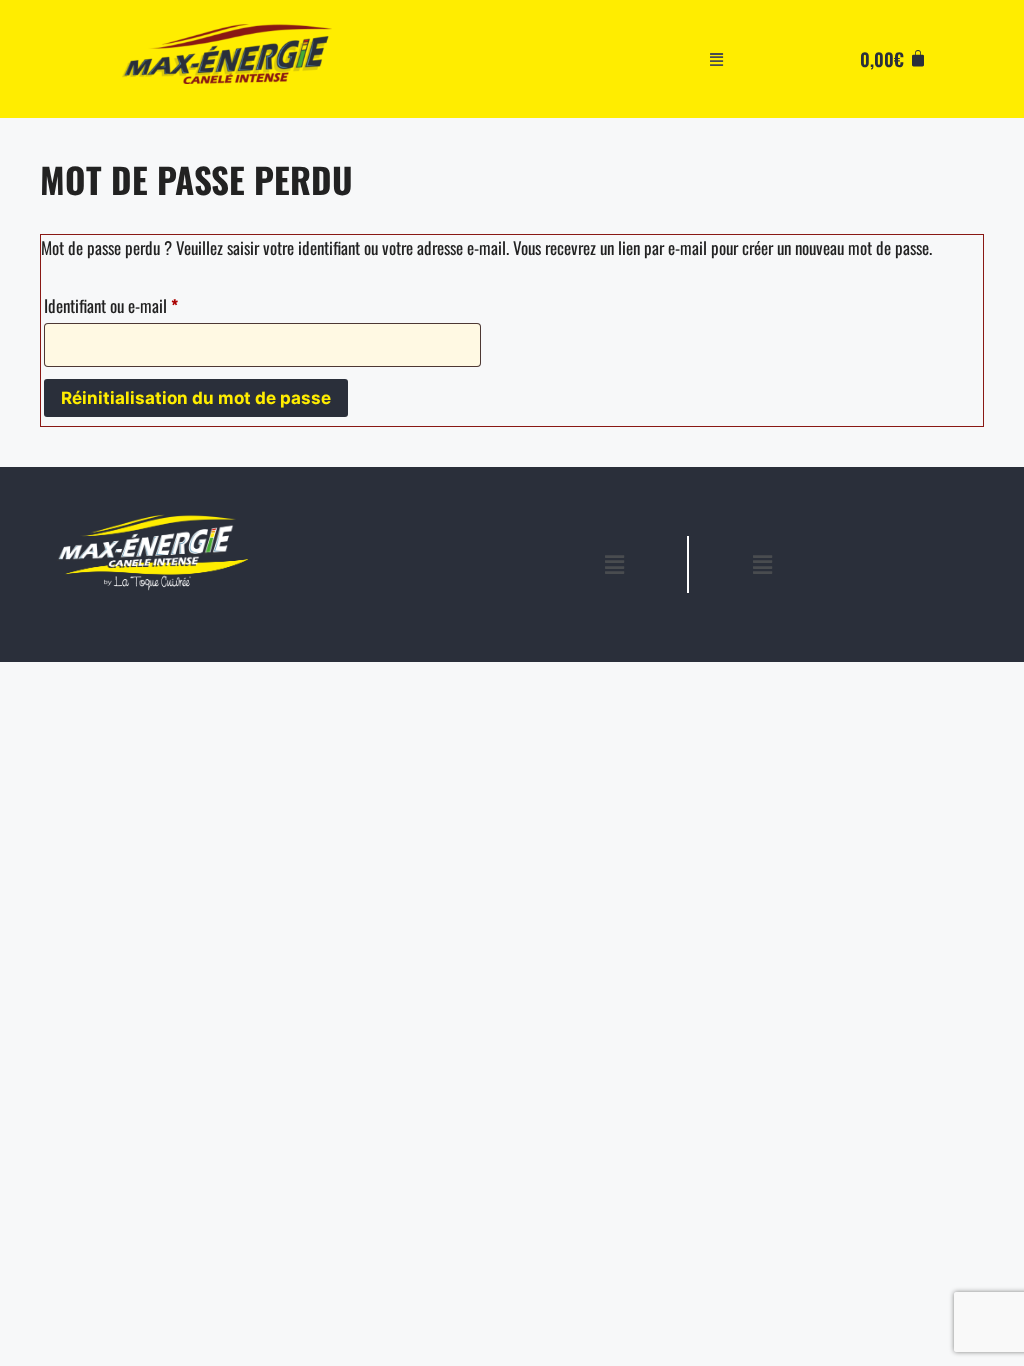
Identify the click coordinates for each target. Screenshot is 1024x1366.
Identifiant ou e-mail (144, 303)
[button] (717, 59)
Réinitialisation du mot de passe (196, 398)
